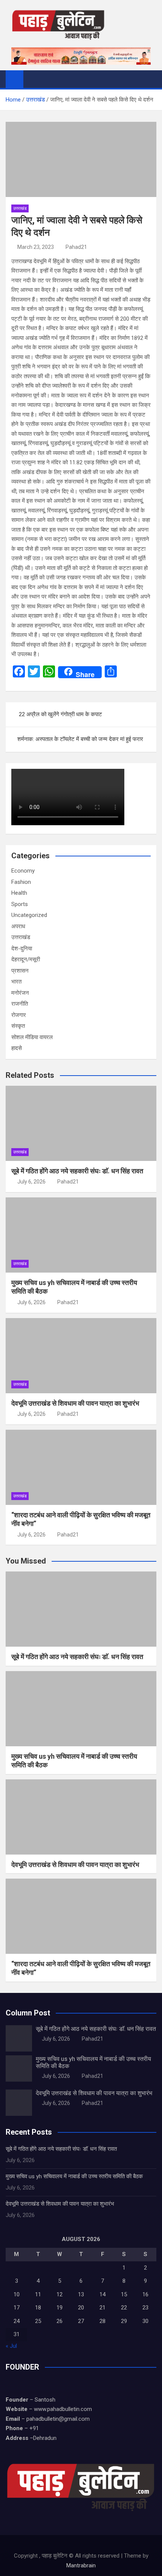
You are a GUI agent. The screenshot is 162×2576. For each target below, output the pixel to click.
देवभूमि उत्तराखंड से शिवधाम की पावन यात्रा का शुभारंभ (75, 1403)
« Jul (11, 2346)
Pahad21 (76, 247)
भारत (16, 982)
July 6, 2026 (31, 1182)
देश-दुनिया (22, 949)
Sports (20, 904)
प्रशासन (20, 971)
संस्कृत (18, 1026)
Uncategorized (29, 915)
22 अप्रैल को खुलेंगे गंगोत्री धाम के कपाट (60, 714)
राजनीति (20, 1004)
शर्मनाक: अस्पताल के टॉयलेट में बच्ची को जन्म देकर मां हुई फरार (80, 739)
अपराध (18, 926)
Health (19, 893)
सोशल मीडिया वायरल (32, 1037)
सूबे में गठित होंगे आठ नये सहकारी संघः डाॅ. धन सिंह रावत (77, 1171)
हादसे (17, 1048)
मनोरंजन (20, 993)
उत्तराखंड (20, 208)
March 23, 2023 (36, 247)
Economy (23, 871)
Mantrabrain (81, 2565)
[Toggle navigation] (33, 79)
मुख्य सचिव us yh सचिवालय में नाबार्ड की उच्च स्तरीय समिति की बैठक (74, 2176)
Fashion (21, 882)
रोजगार (19, 1015)
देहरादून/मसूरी (26, 959)
